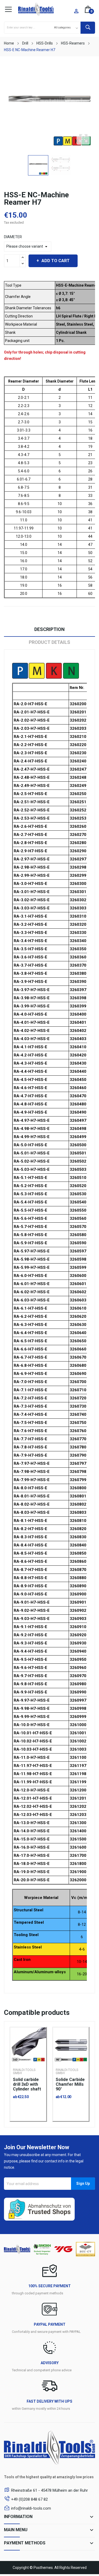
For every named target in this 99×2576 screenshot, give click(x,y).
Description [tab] (49, 629)
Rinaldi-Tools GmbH (24, 2071)
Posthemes (43, 2568)
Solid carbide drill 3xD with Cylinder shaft (27, 2084)
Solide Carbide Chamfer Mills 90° (70, 2084)
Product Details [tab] (49, 642)
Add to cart (56, 261)
